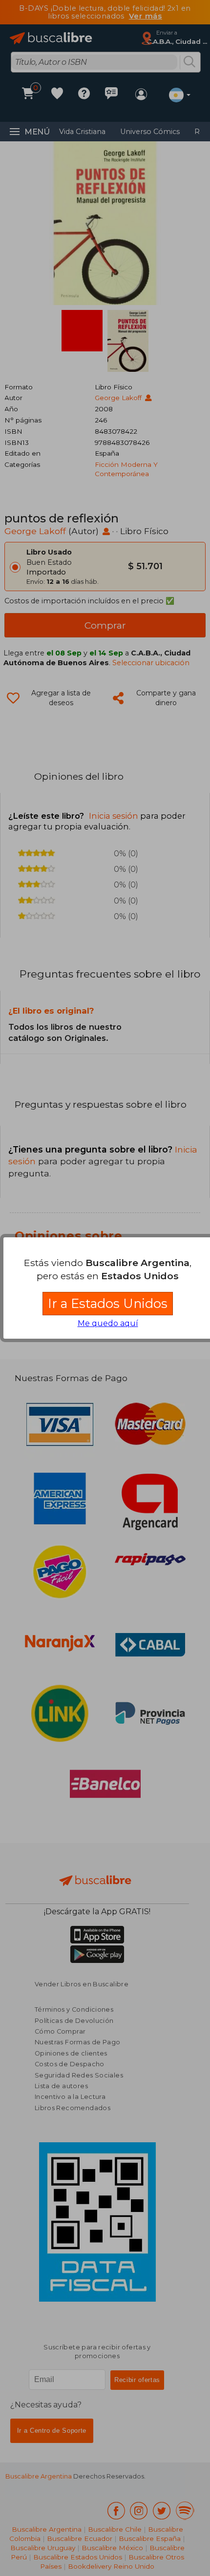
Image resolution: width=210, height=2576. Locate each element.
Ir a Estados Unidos (108, 1303)
